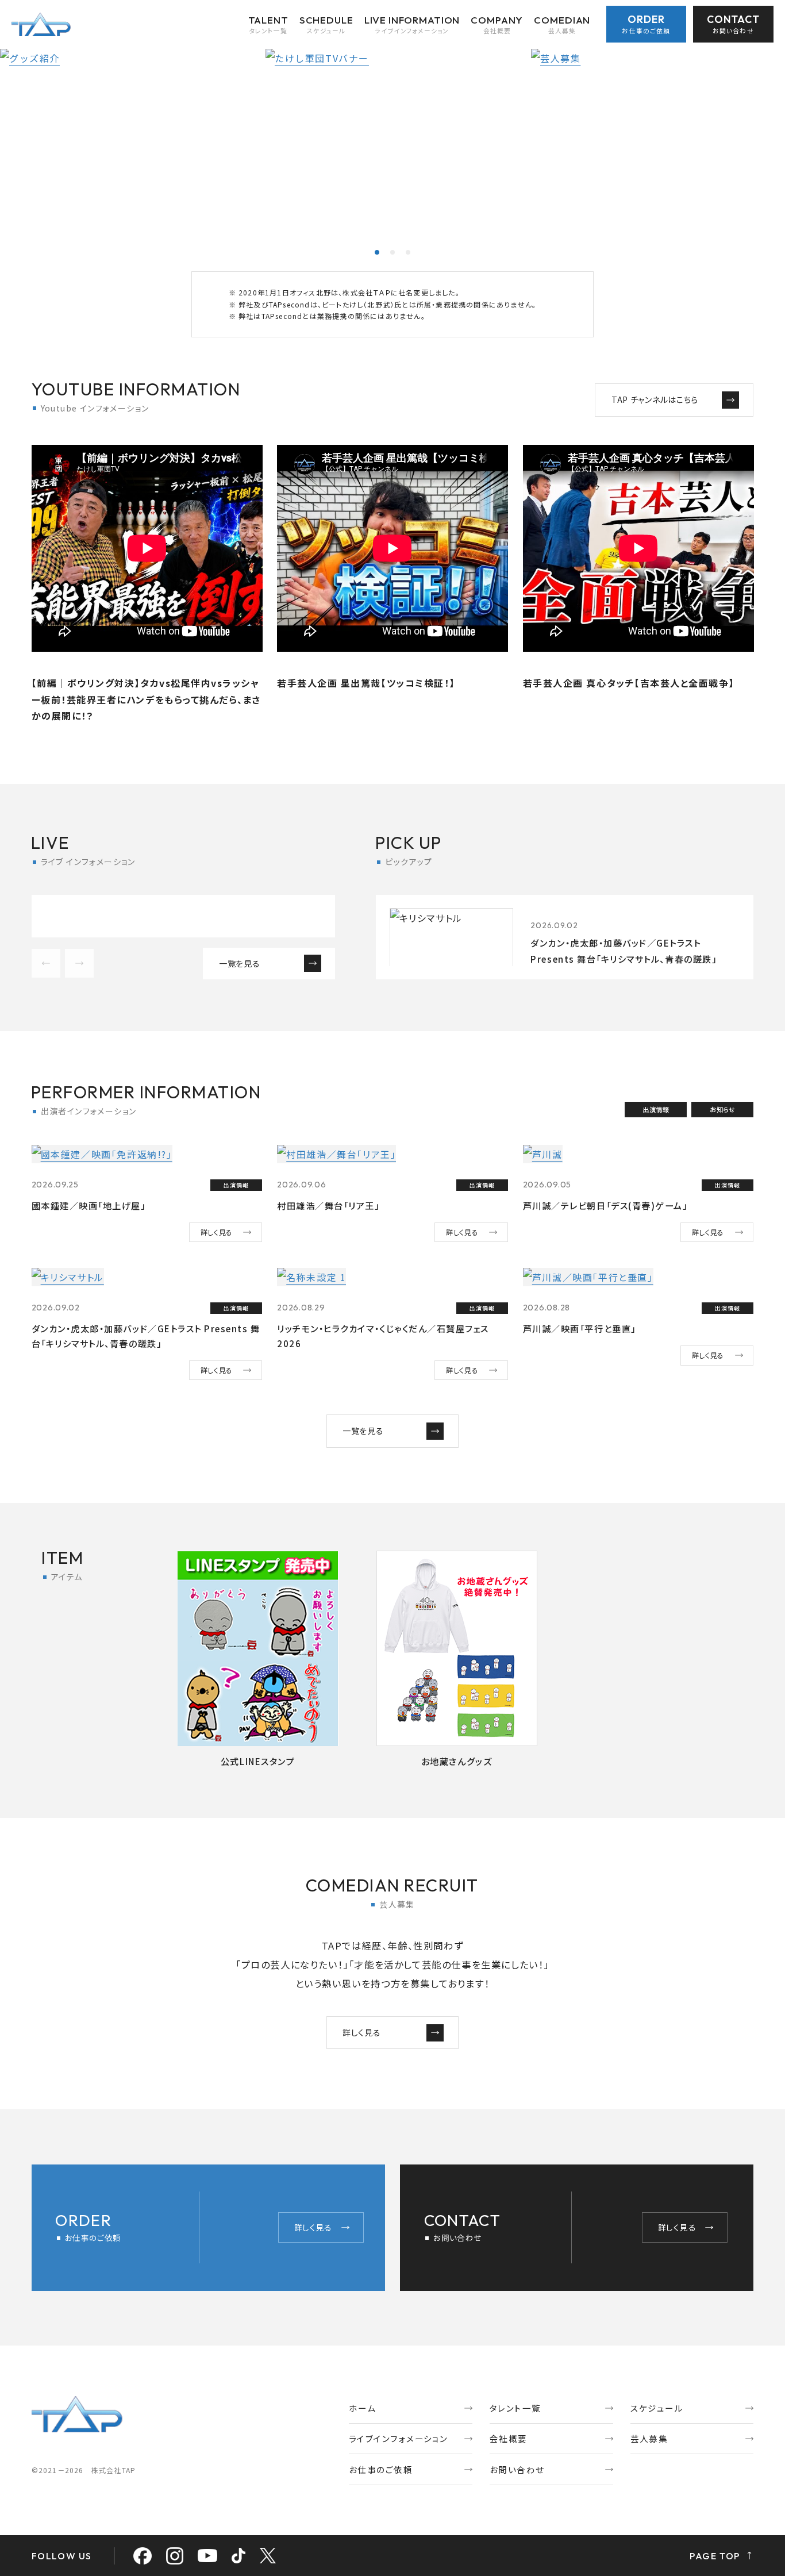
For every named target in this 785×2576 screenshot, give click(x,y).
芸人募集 (649, 2438)
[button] (377, 252)
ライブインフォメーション (398, 2438)
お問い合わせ (517, 2469)
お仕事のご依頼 (381, 2469)
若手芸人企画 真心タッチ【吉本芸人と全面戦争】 (629, 683)
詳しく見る (217, 1232)
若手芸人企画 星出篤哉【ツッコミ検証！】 (366, 683)
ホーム (362, 2408)
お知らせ (722, 1109)
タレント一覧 (515, 2408)
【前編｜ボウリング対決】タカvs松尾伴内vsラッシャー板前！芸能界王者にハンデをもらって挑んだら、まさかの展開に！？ (146, 699)
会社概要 (509, 2438)
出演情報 (656, 1109)
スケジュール (657, 2408)
